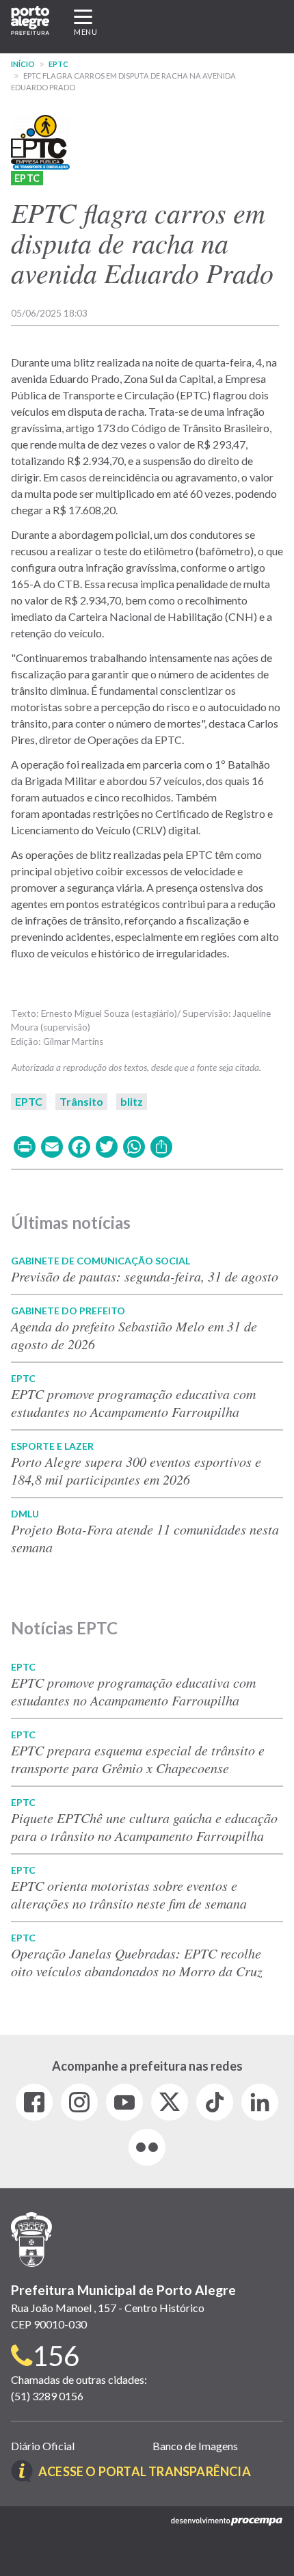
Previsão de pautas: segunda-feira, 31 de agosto (145, 1276)
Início (23, 64)
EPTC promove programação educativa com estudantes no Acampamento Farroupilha (133, 1403)
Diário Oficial (43, 2446)
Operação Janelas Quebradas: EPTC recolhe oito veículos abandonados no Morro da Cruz (137, 1962)
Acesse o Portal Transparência (145, 2471)
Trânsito (81, 1101)
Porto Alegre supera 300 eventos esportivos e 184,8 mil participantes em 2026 (136, 1470)
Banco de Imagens (195, 2446)
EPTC (58, 64)
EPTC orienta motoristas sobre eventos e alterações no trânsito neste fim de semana (129, 1894)
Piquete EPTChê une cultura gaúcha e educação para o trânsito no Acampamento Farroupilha (144, 1827)
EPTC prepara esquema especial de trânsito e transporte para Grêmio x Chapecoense (138, 1759)
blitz (132, 1101)
